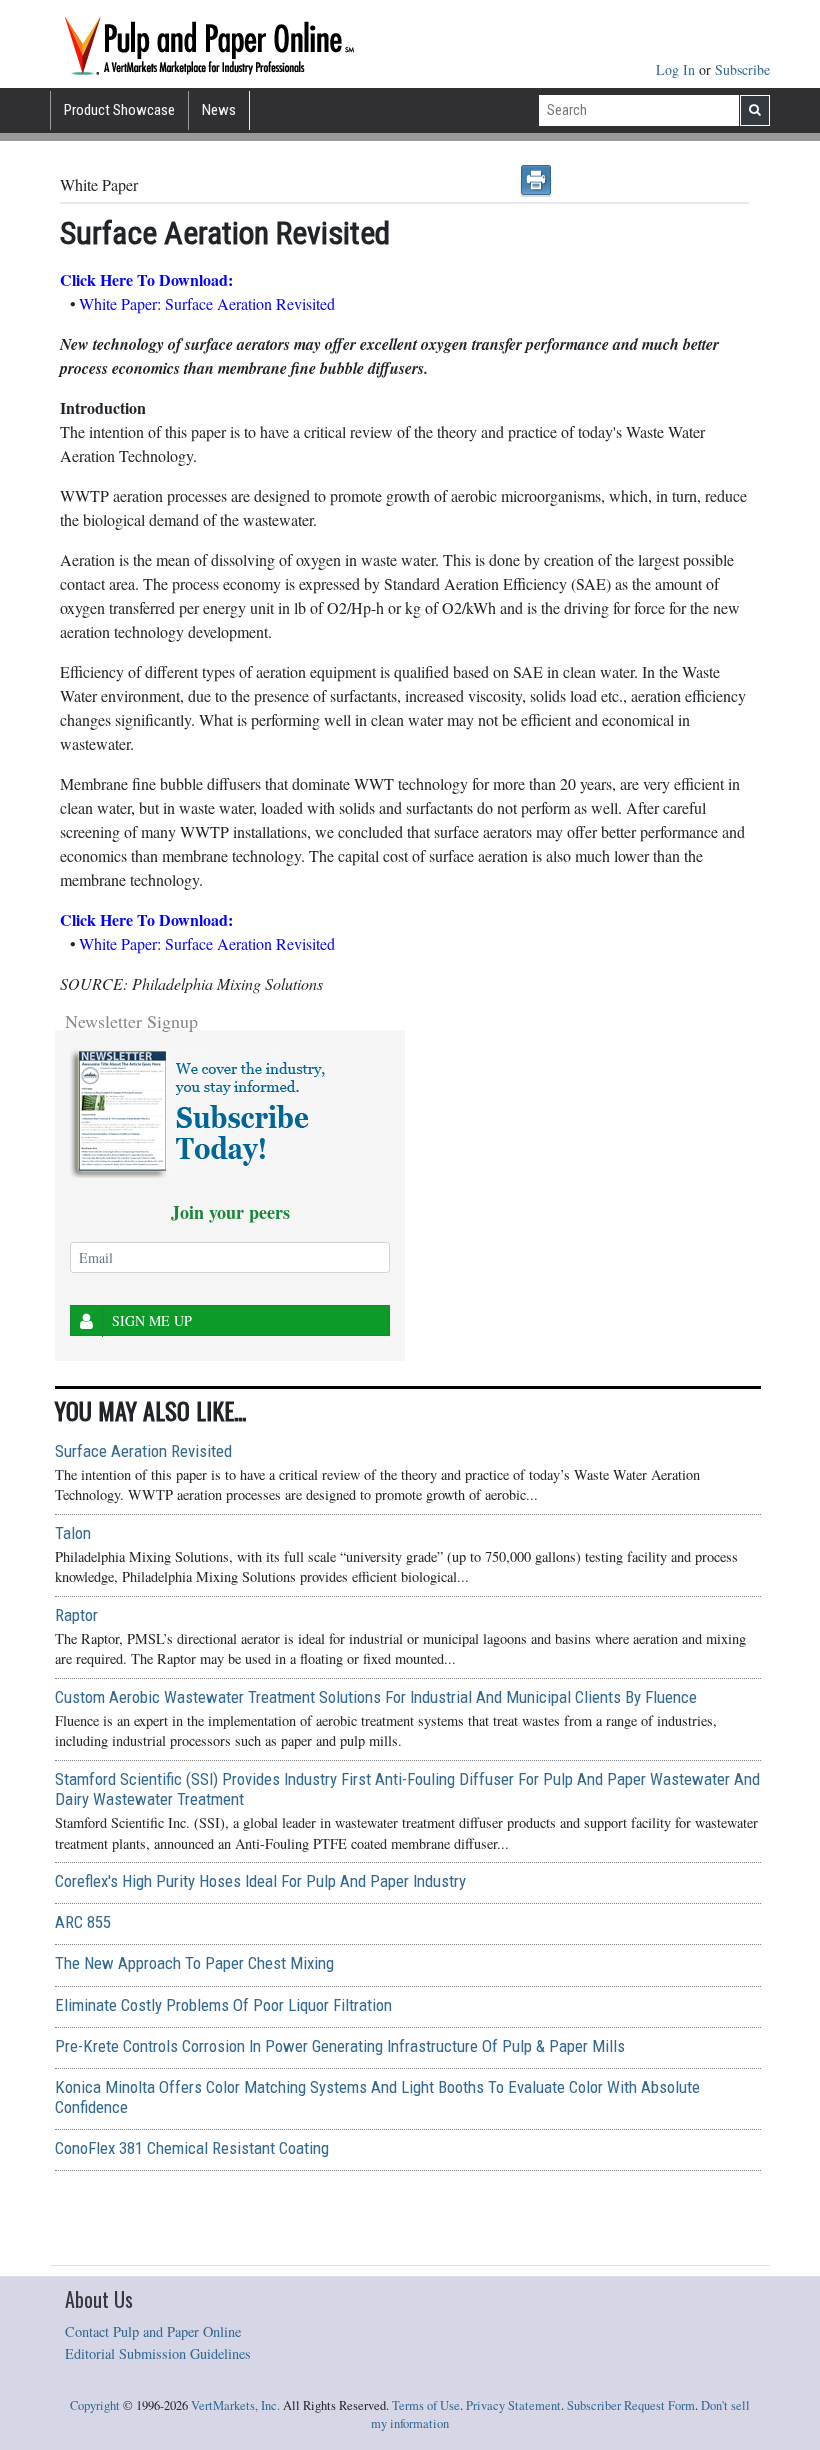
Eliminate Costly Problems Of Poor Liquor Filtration (223, 2005)
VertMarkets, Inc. (235, 2405)
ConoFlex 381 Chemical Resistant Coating (192, 2148)
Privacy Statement (513, 2405)
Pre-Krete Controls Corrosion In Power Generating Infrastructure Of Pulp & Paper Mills (340, 2046)
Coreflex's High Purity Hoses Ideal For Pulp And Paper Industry (260, 1881)
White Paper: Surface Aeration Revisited (207, 303)
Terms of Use (426, 2405)
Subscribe (742, 69)
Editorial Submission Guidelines (158, 2353)
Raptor (76, 1615)
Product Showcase (119, 110)
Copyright (95, 2405)
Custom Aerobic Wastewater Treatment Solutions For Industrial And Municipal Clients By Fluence (376, 1697)
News (219, 110)
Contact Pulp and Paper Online (153, 2331)
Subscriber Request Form (631, 2405)
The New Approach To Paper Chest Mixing (194, 1963)
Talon (73, 1533)
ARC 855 (83, 1922)
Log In (677, 69)
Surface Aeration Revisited (143, 1451)
